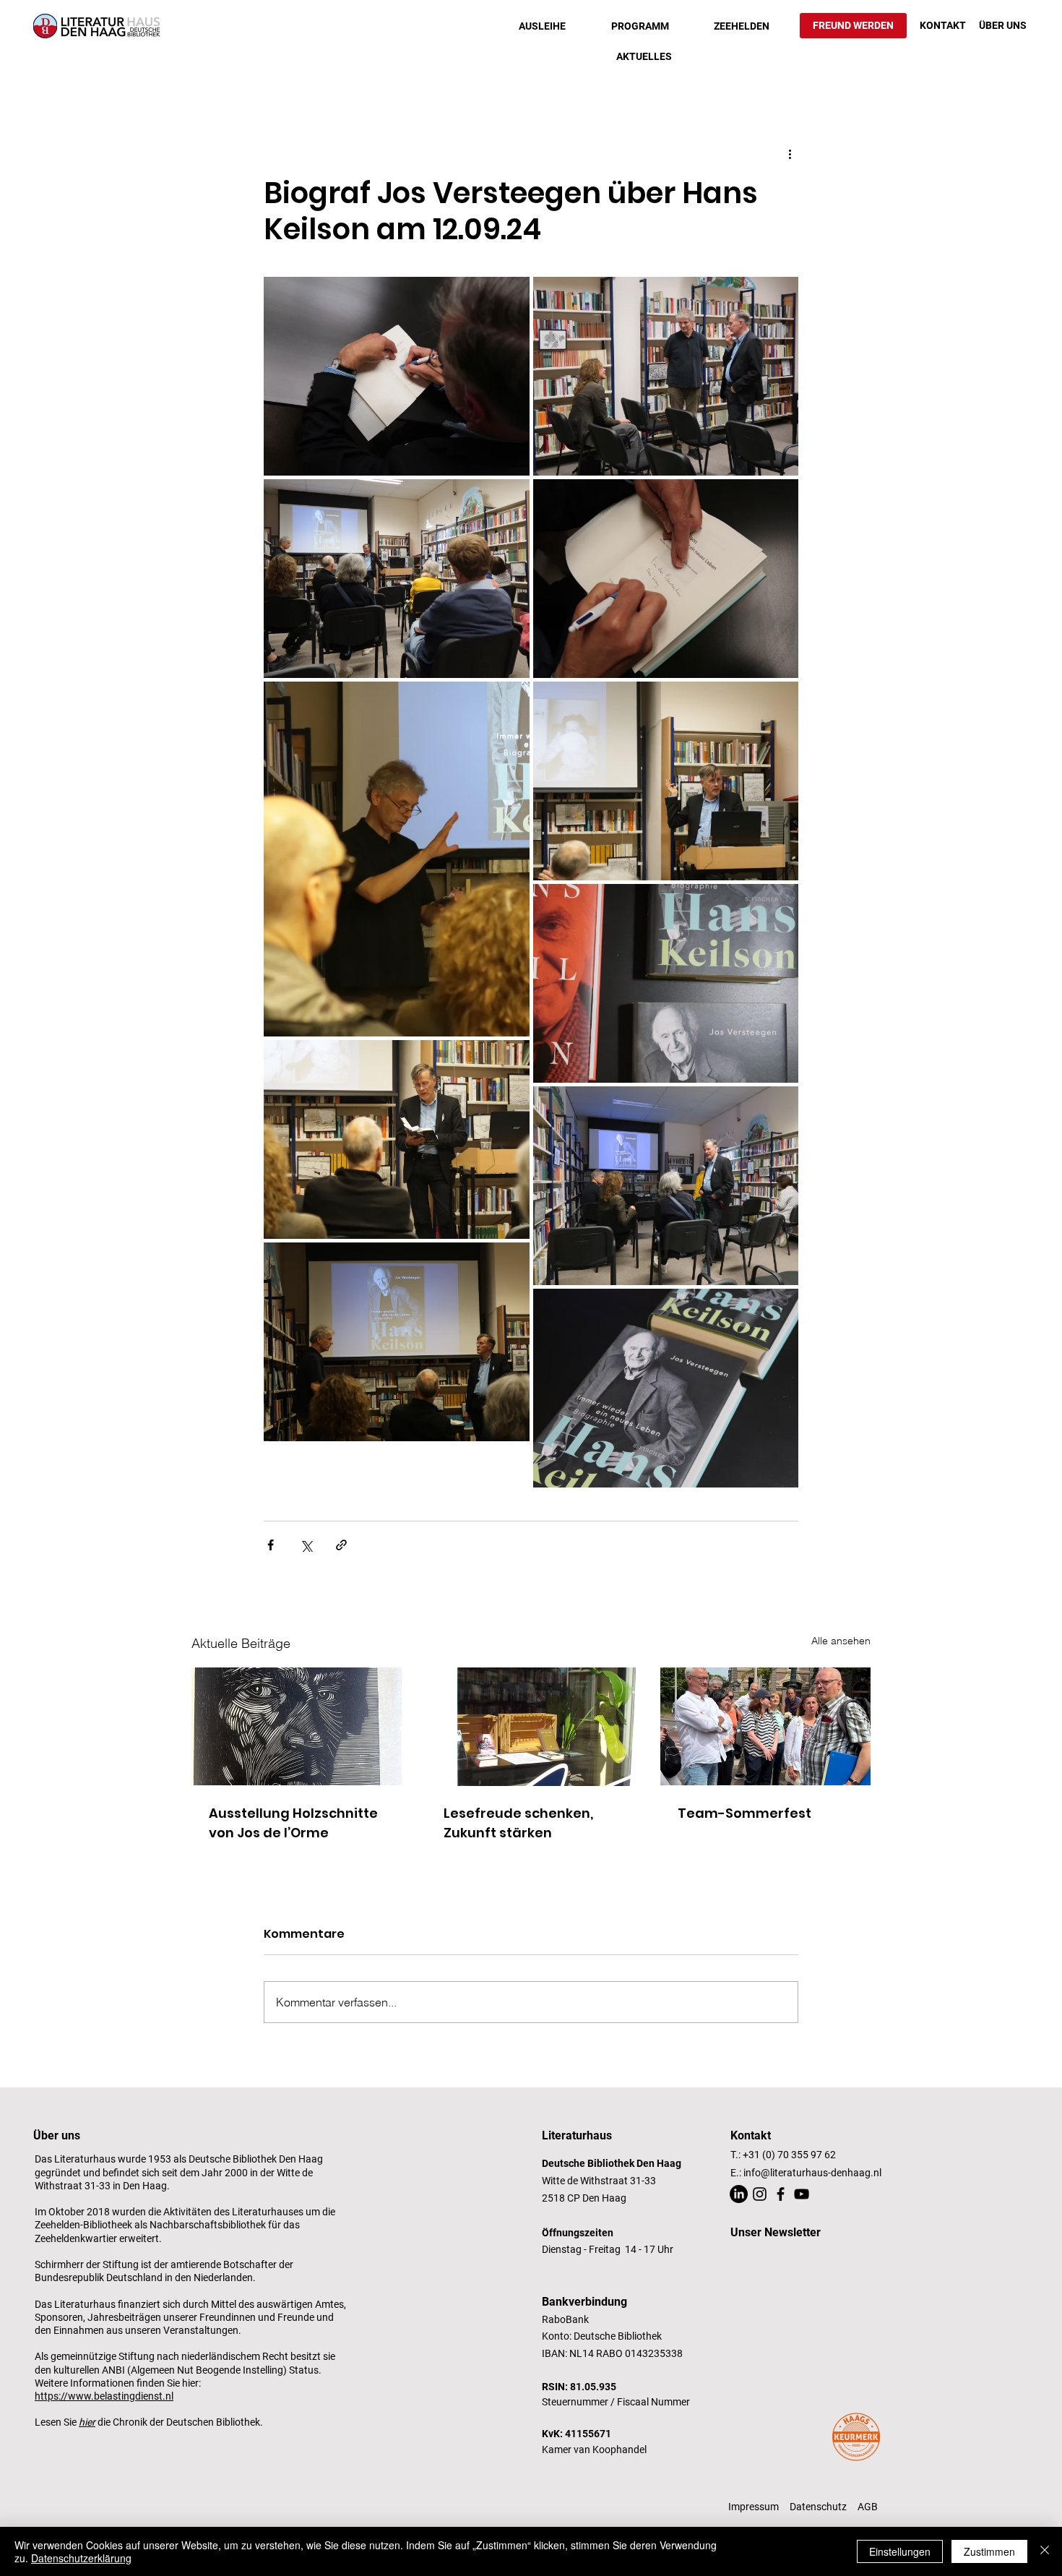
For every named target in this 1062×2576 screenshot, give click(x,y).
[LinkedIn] (739, 2194)
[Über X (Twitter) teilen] (306, 1545)
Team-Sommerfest (744, 1813)
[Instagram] (760, 2194)
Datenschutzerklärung (81, 2558)
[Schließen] (1045, 2551)
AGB (868, 2507)
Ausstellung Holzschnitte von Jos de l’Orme (293, 1823)
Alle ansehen (841, 1641)
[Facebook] (781, 2194)
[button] (542, 26)
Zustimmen (989, 2551)
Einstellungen (900, 2551)
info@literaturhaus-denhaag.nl (812, 2173)
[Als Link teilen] (341, 1545)
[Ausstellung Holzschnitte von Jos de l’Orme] (297, 1726)
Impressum (754, 2507)
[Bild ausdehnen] (397, 376)
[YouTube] (802, 2194)
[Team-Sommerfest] (765, 1726)
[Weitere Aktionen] (790, 153)
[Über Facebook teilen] (271, 1545)
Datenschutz (818, 2507)
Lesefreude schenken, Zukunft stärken (518, 1823)
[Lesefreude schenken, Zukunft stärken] (531, 1727)
